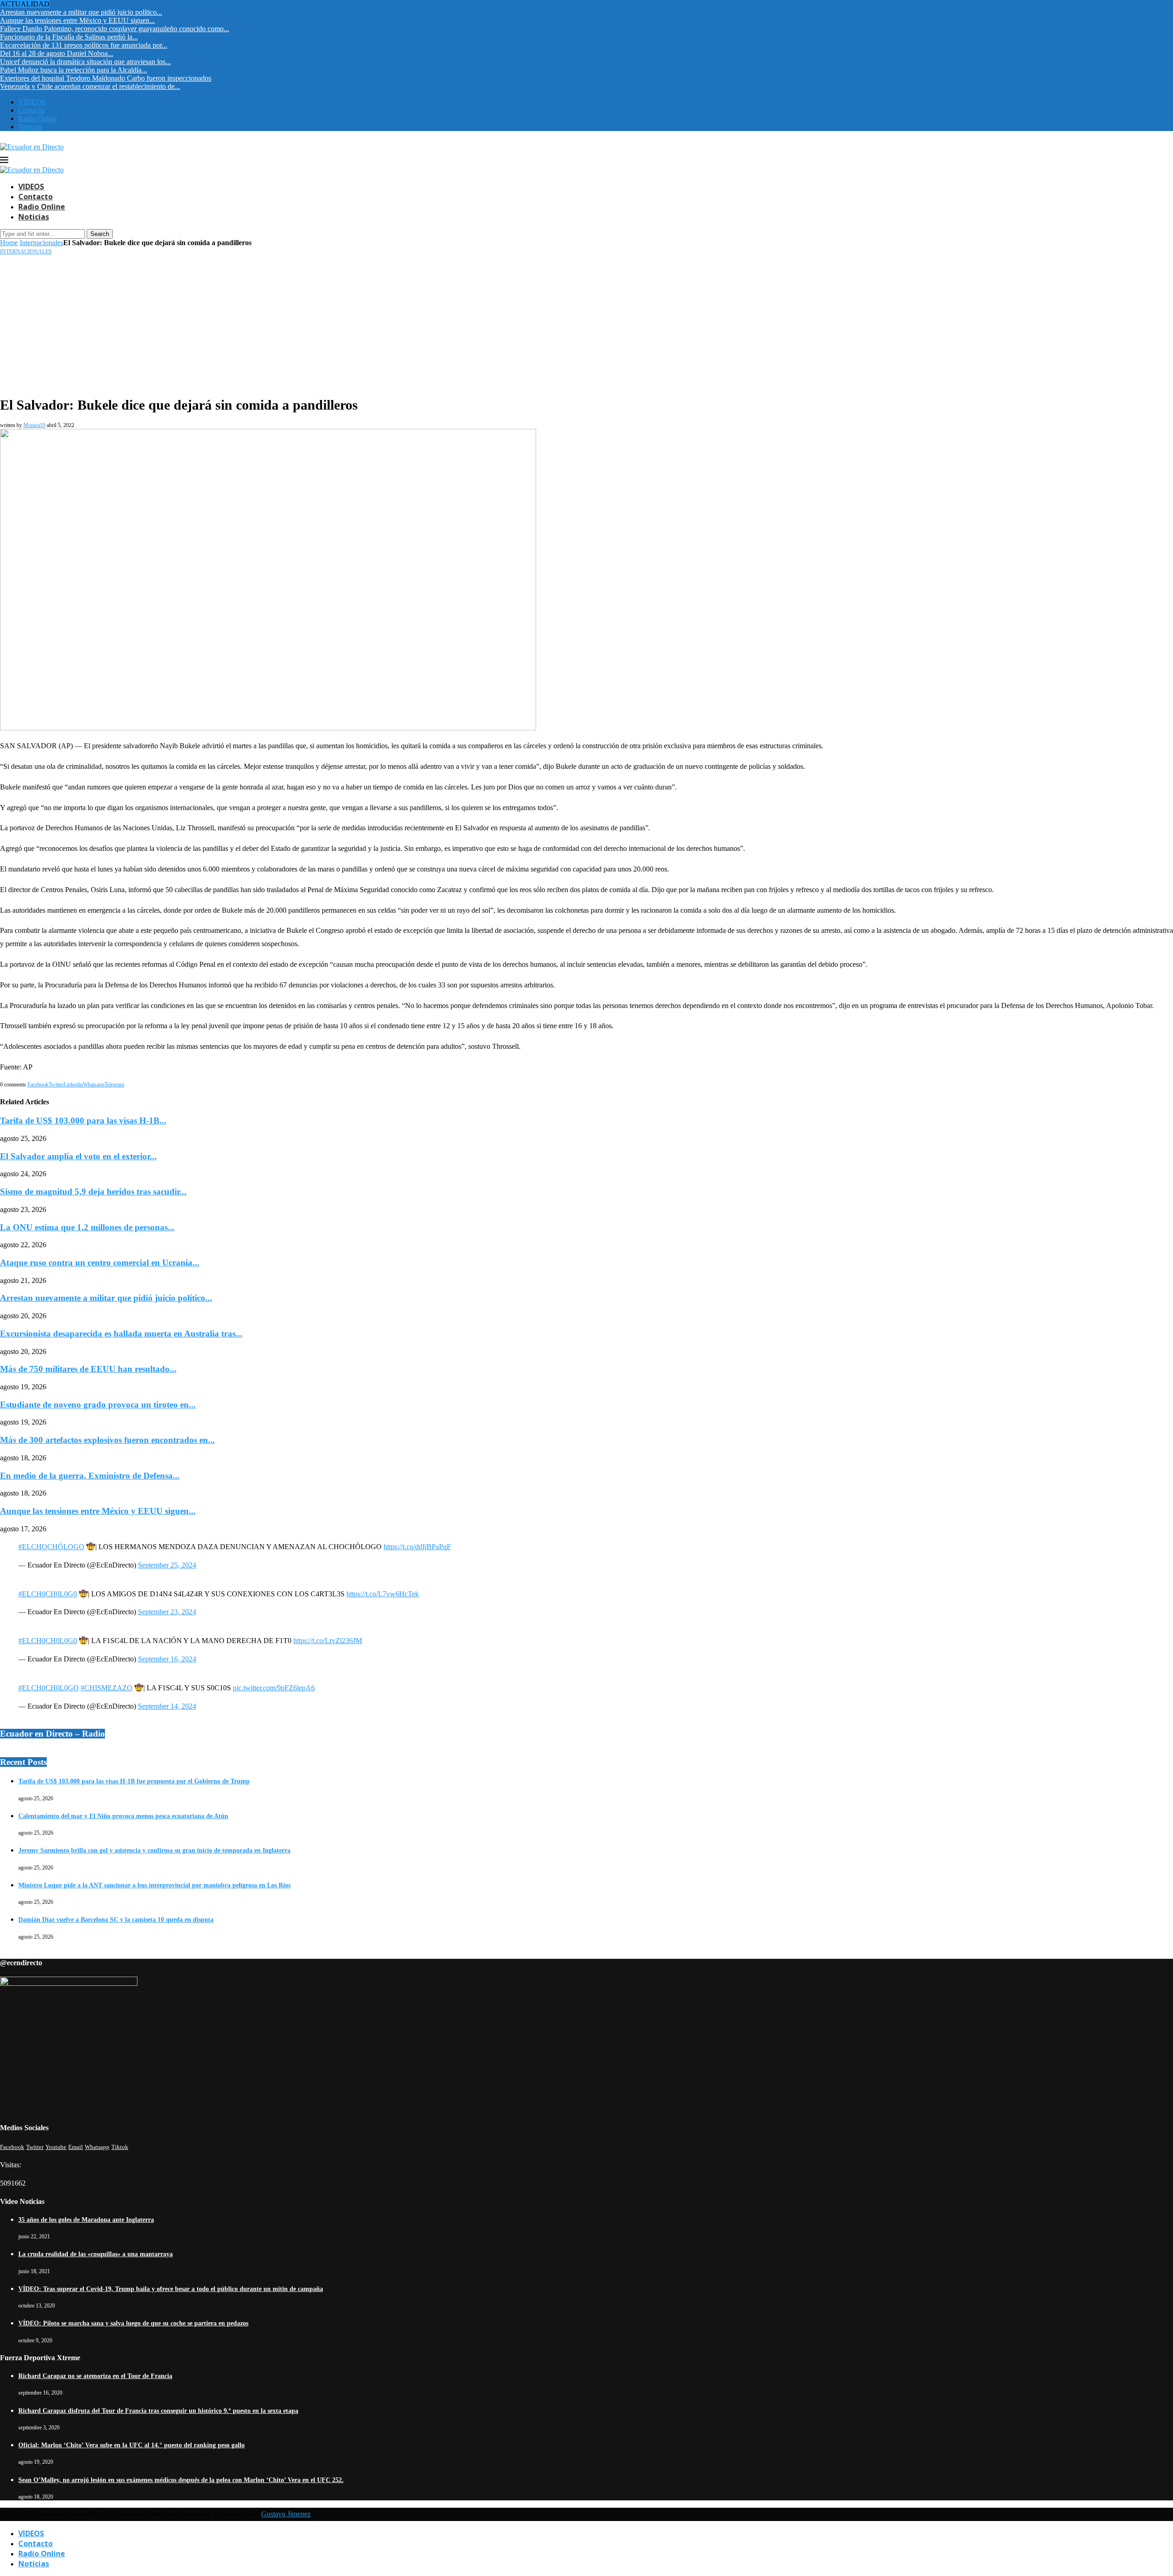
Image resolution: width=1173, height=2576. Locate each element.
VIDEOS (32, 102)
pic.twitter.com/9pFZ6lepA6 (274, 1688)
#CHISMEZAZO (107, 1688)
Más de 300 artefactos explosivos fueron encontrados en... (107, 1440)
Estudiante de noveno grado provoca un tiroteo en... (98, 1405)
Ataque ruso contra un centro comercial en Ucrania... (100, 1263)
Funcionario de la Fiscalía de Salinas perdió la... (69, 37)
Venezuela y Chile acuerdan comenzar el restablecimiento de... (90, 86)
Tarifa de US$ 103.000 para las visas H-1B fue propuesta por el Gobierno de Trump (134, 1781)
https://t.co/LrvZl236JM (328, 1641)
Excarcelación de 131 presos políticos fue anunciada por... (84, 45)
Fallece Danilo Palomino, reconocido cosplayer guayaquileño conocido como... (115, 29)
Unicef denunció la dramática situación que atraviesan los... (85, 62)
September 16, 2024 (167, 1659)
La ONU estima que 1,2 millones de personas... (87, 1227)
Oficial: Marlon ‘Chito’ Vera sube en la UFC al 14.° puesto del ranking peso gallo (132, 2445)
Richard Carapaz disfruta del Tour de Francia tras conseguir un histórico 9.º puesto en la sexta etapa (158, 2411)
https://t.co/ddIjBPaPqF (417, 1547)
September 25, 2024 (167, 1565)
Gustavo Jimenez (286, 2514)
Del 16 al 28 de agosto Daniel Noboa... (57, 53)
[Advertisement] (586, 324)
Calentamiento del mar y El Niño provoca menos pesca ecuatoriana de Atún (123, 1816)
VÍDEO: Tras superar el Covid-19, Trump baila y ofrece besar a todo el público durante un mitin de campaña (171, 2289)
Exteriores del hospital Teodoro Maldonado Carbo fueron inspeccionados (106, 78)
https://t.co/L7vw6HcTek (383, 1594)
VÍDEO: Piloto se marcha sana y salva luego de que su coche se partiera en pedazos (133, 2323)
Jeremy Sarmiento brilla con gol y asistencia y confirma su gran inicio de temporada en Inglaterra (154, 1850)
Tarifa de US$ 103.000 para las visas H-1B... (83, 1121)
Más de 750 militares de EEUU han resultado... (88, 1369)
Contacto (31, 110)
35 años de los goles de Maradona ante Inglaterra (86, 2220)
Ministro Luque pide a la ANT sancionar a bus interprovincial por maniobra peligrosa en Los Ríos (154, 1885)
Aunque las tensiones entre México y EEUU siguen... (77, 20)
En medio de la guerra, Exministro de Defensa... (90, 1476)
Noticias (30, 127)
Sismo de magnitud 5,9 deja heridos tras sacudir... (93, 1192)
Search (100, 234)
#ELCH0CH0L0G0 (48, 1594)
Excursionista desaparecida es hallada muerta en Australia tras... (121, 1334)
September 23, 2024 (167, 1612)
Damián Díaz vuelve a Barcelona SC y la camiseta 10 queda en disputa (116, 1920)
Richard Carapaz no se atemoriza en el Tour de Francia (95, 2376)
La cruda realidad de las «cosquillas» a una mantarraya (96, 2254)
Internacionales (41, 243)
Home (9, 243)
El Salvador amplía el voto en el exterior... (78, 1156)
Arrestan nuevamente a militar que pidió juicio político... (81, 12)
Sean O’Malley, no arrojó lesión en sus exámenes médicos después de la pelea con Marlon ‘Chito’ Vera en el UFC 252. (181, 2480)
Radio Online (38, 118)
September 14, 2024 (167, 1706)
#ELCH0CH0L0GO (49, 1688)
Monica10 (34, 425)
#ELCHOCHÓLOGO (51, 1547)
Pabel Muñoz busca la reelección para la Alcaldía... (74, 70)
